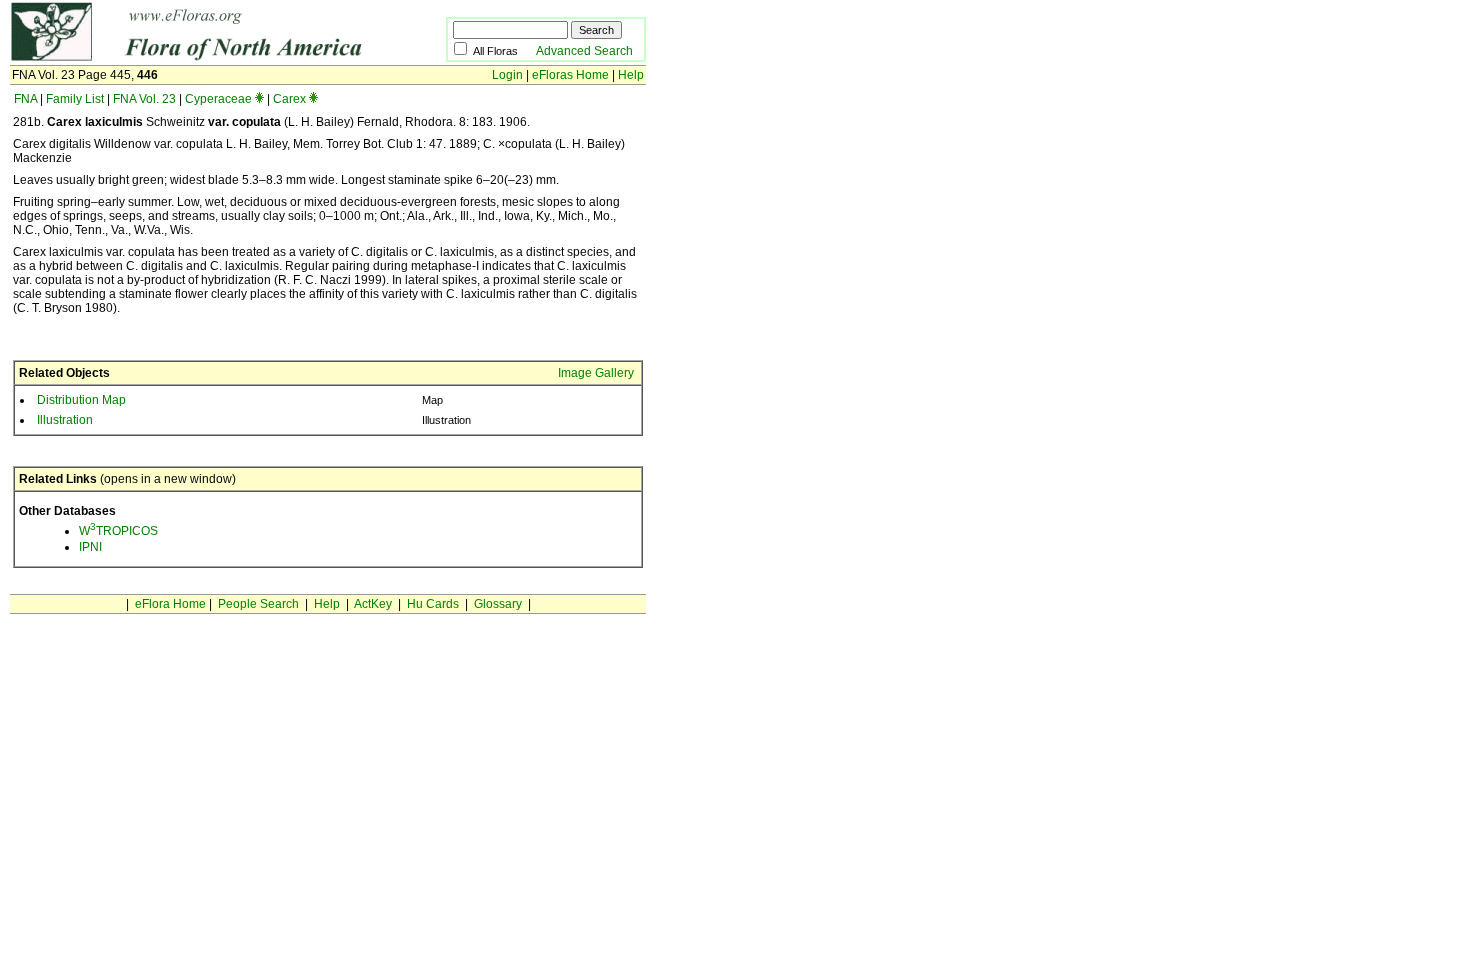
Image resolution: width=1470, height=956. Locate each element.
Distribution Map (81, 400)
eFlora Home (170, 604)
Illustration (65, 420)
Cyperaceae (218, 99)
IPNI (90, 547)
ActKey (373, 604)
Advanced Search (584, 51)
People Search (258, 604)
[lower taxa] (259, 99)
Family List (75, 99)
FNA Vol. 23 (144, 99)
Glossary (498, 604)
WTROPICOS (118, 531)
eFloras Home (570, 75)
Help (631, 75)
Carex (289, 99)
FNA (25, 99)
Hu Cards (433, 604)
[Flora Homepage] (197, 58)
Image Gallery (596, 373)
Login (507, 75)
